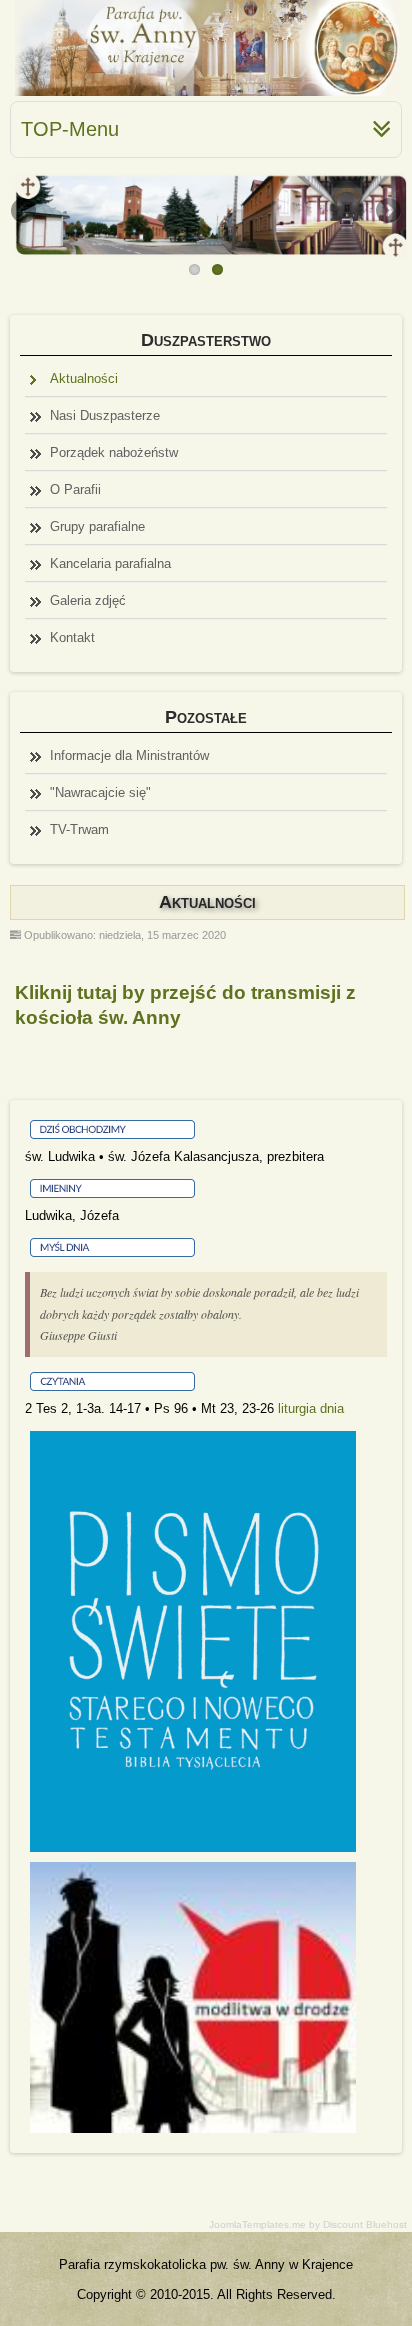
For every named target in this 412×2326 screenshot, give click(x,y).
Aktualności (207, 902)
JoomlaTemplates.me (257, 2224)
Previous (25, 212)
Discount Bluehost (365, 2224)
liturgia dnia (311, 1408)
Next (387, 212)
